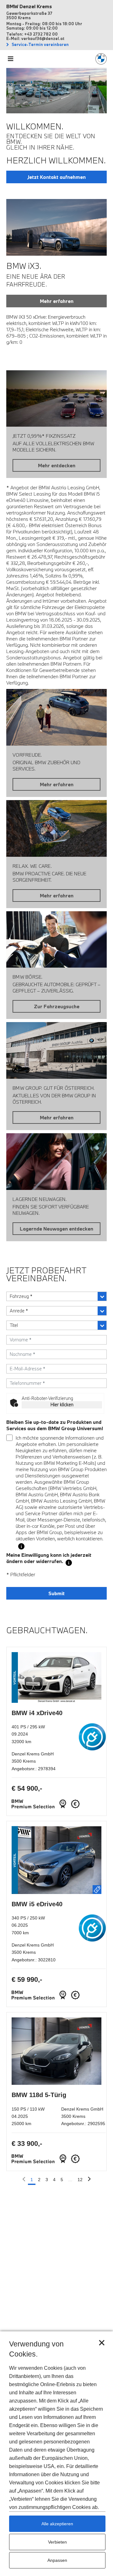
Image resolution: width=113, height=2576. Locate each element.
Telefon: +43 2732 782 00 (32, 34)
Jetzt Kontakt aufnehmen (56, 177)
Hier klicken (62, 1405)
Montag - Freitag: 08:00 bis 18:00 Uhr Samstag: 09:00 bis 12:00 (44, 26)
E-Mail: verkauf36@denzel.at (35, 38)
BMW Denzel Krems (29, 6)
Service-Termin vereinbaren (40, 44)
